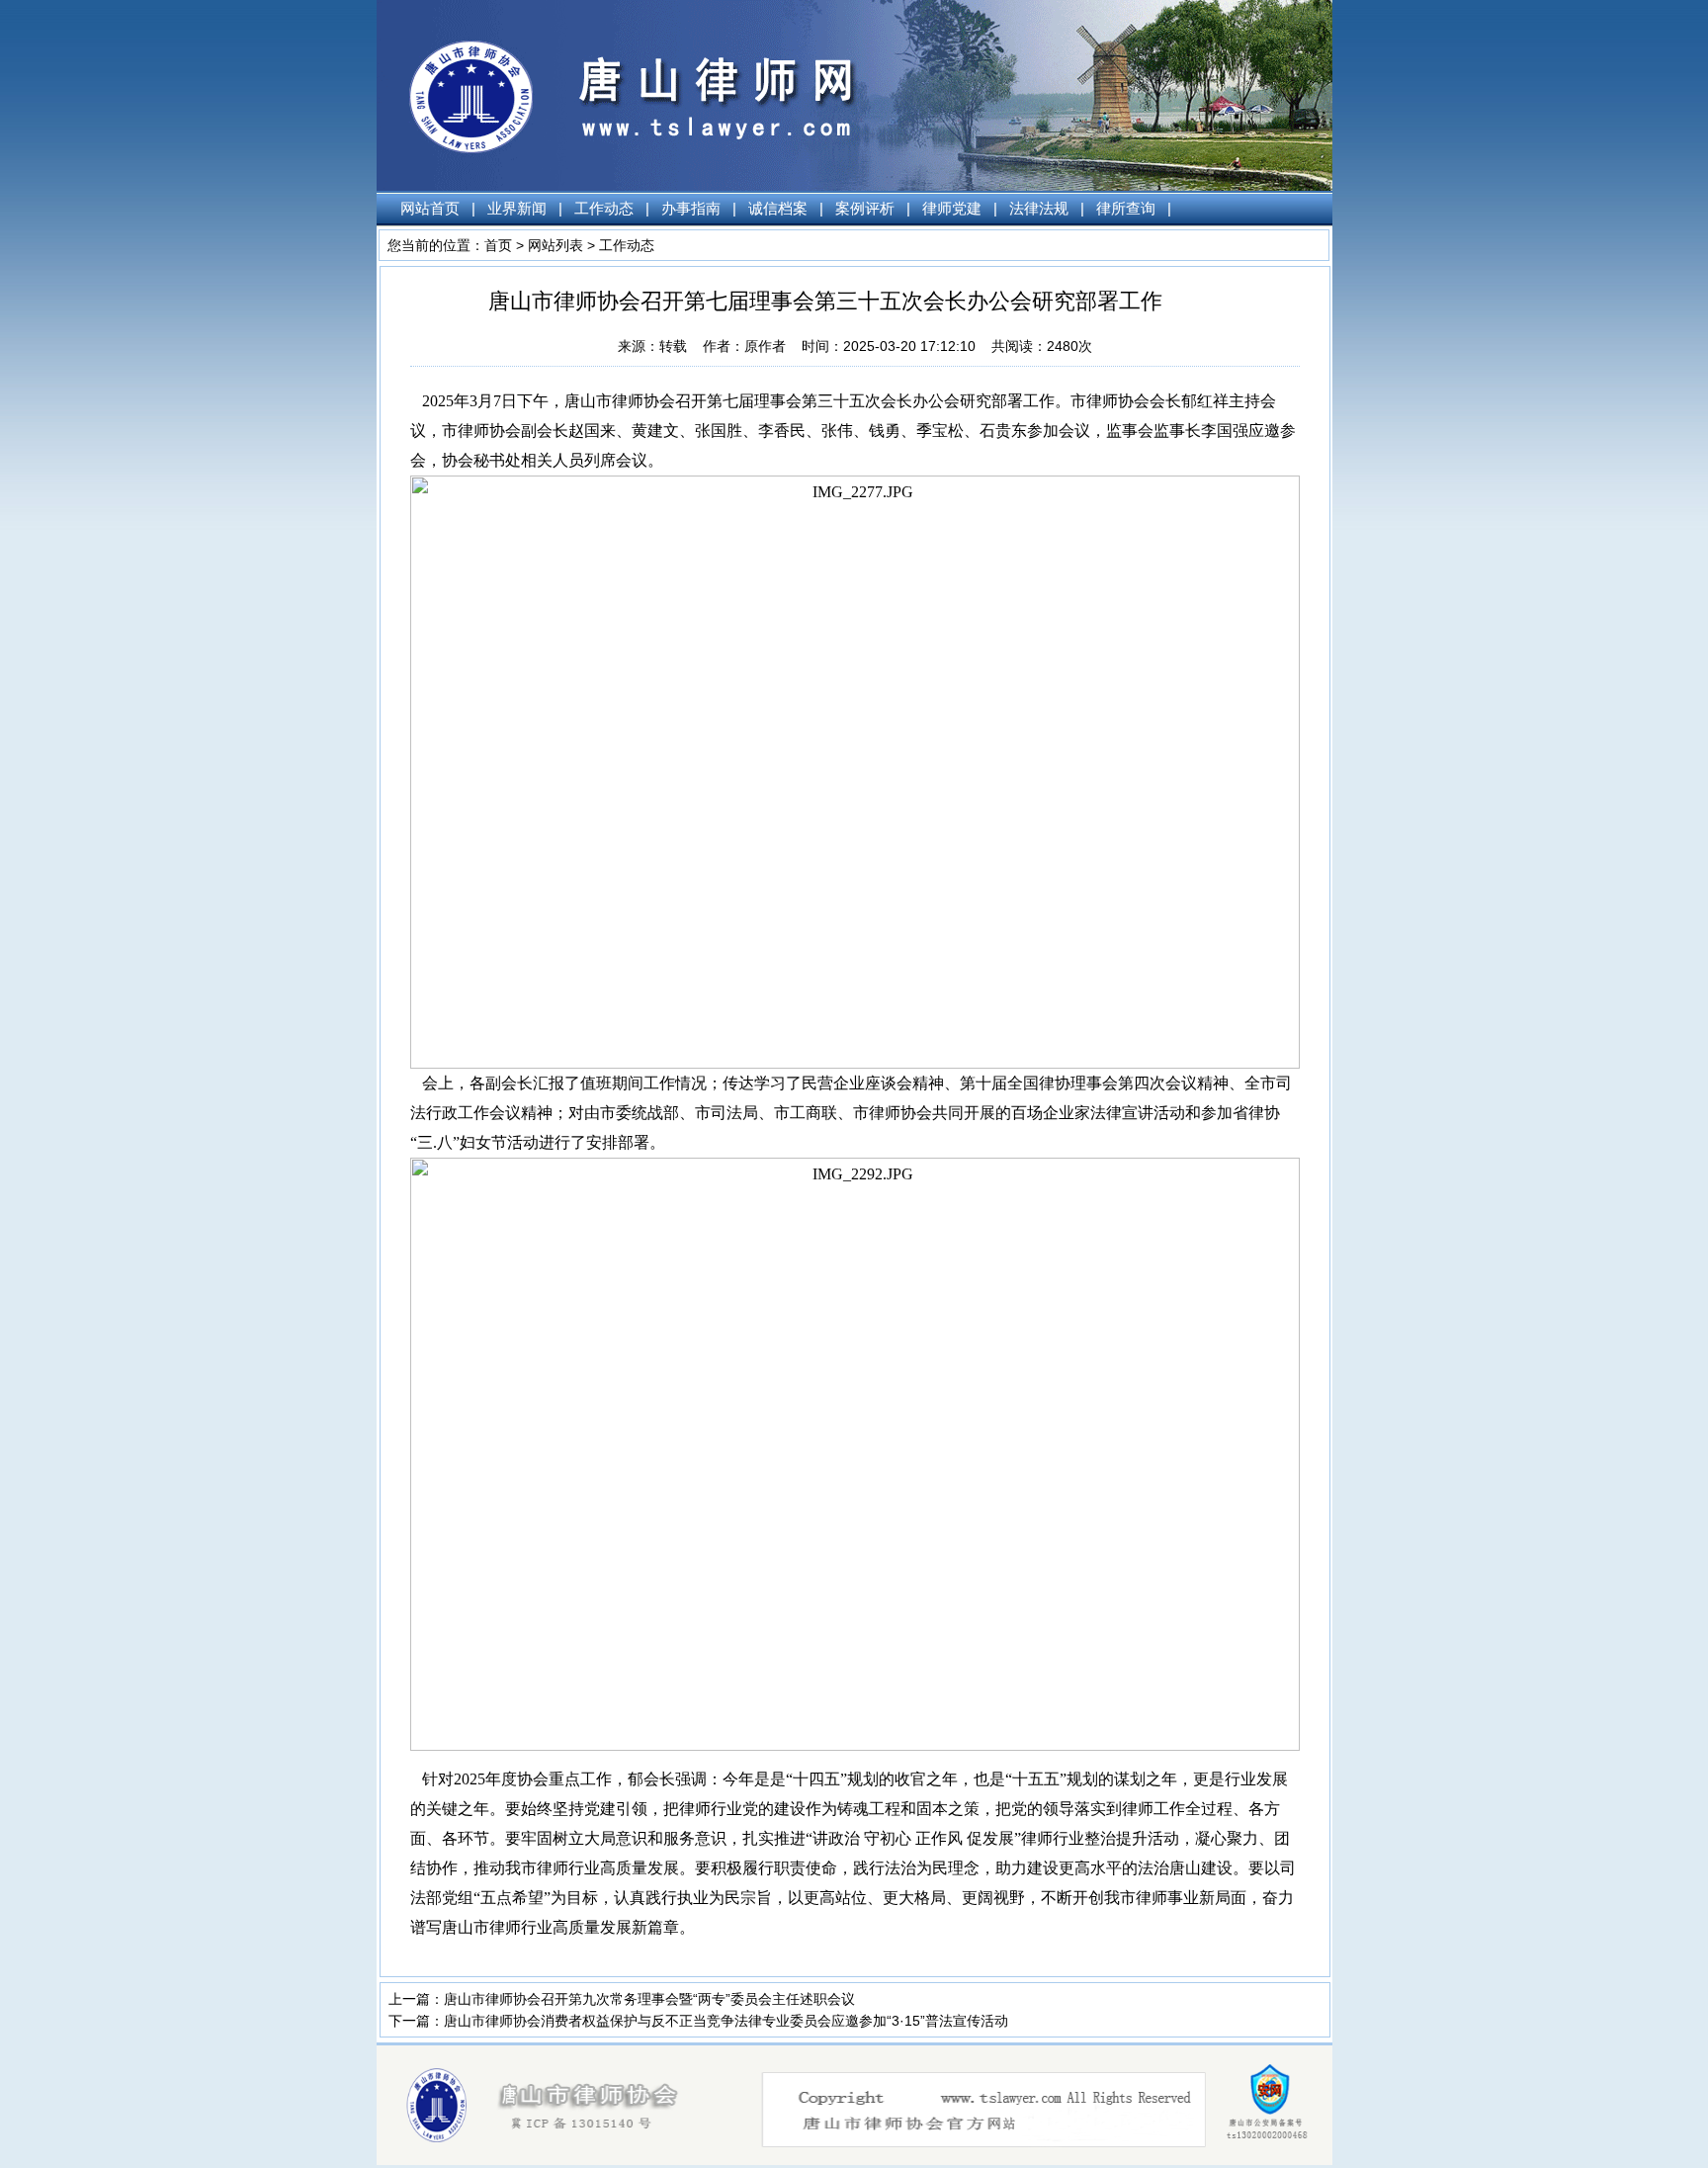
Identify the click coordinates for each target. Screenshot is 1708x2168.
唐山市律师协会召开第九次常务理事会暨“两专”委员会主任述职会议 (649, 1999)
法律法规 (1039, 208)
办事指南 (691, 208)
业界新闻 (517, 208)
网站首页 (430, 208)
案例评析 (865, 208)
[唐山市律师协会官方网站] (558, 185)
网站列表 (555, 245)
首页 (498, 245)
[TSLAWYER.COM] (866, 2160)
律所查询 (1126, 208)
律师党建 (952, 208)
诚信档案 (778, 208)
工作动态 (604, 208)
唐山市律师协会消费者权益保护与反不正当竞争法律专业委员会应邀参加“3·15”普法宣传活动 (726, 2021)
